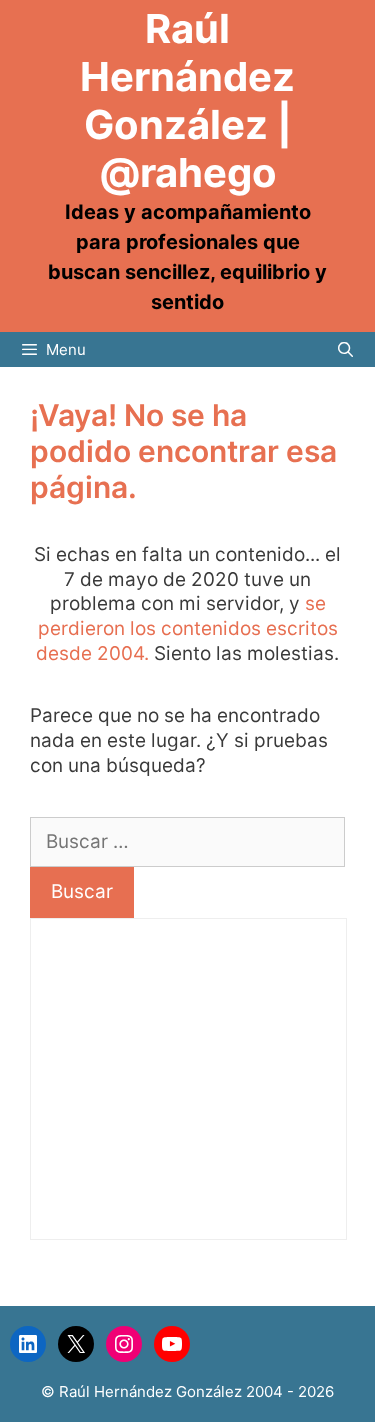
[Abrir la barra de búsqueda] (345, 349)
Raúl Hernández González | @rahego (187, 100)
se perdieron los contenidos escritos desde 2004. (187, 628)
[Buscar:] (187, 841)
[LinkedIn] (28, 1344)
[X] (76, 1344)
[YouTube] (172, 1344)
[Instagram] (124, 1344)
